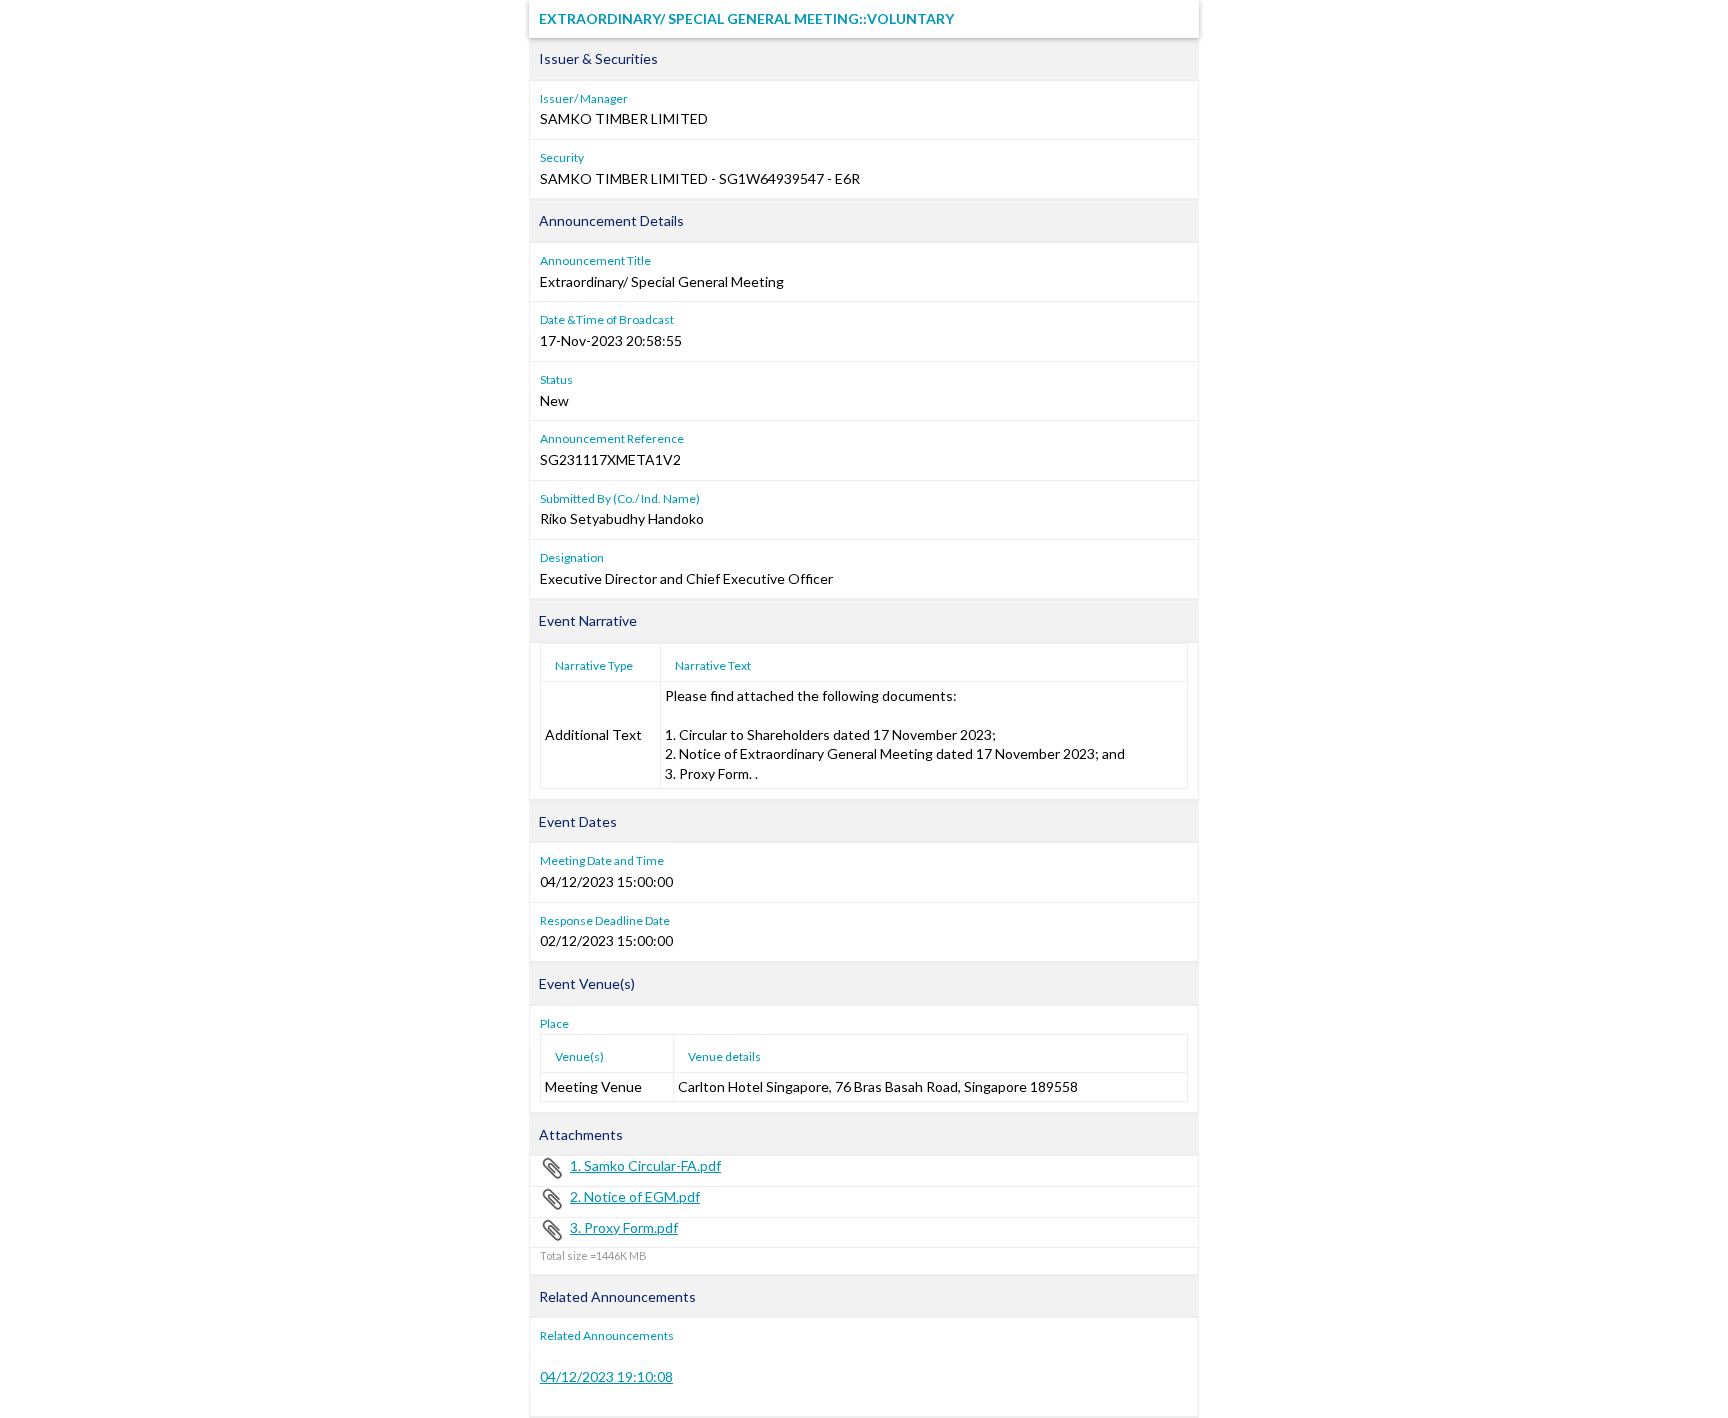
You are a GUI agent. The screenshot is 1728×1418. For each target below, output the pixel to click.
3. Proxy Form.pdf (624, 1227)
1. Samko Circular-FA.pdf (645, 1165)
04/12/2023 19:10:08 (606, 1376)
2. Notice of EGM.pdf (635, 1196)
